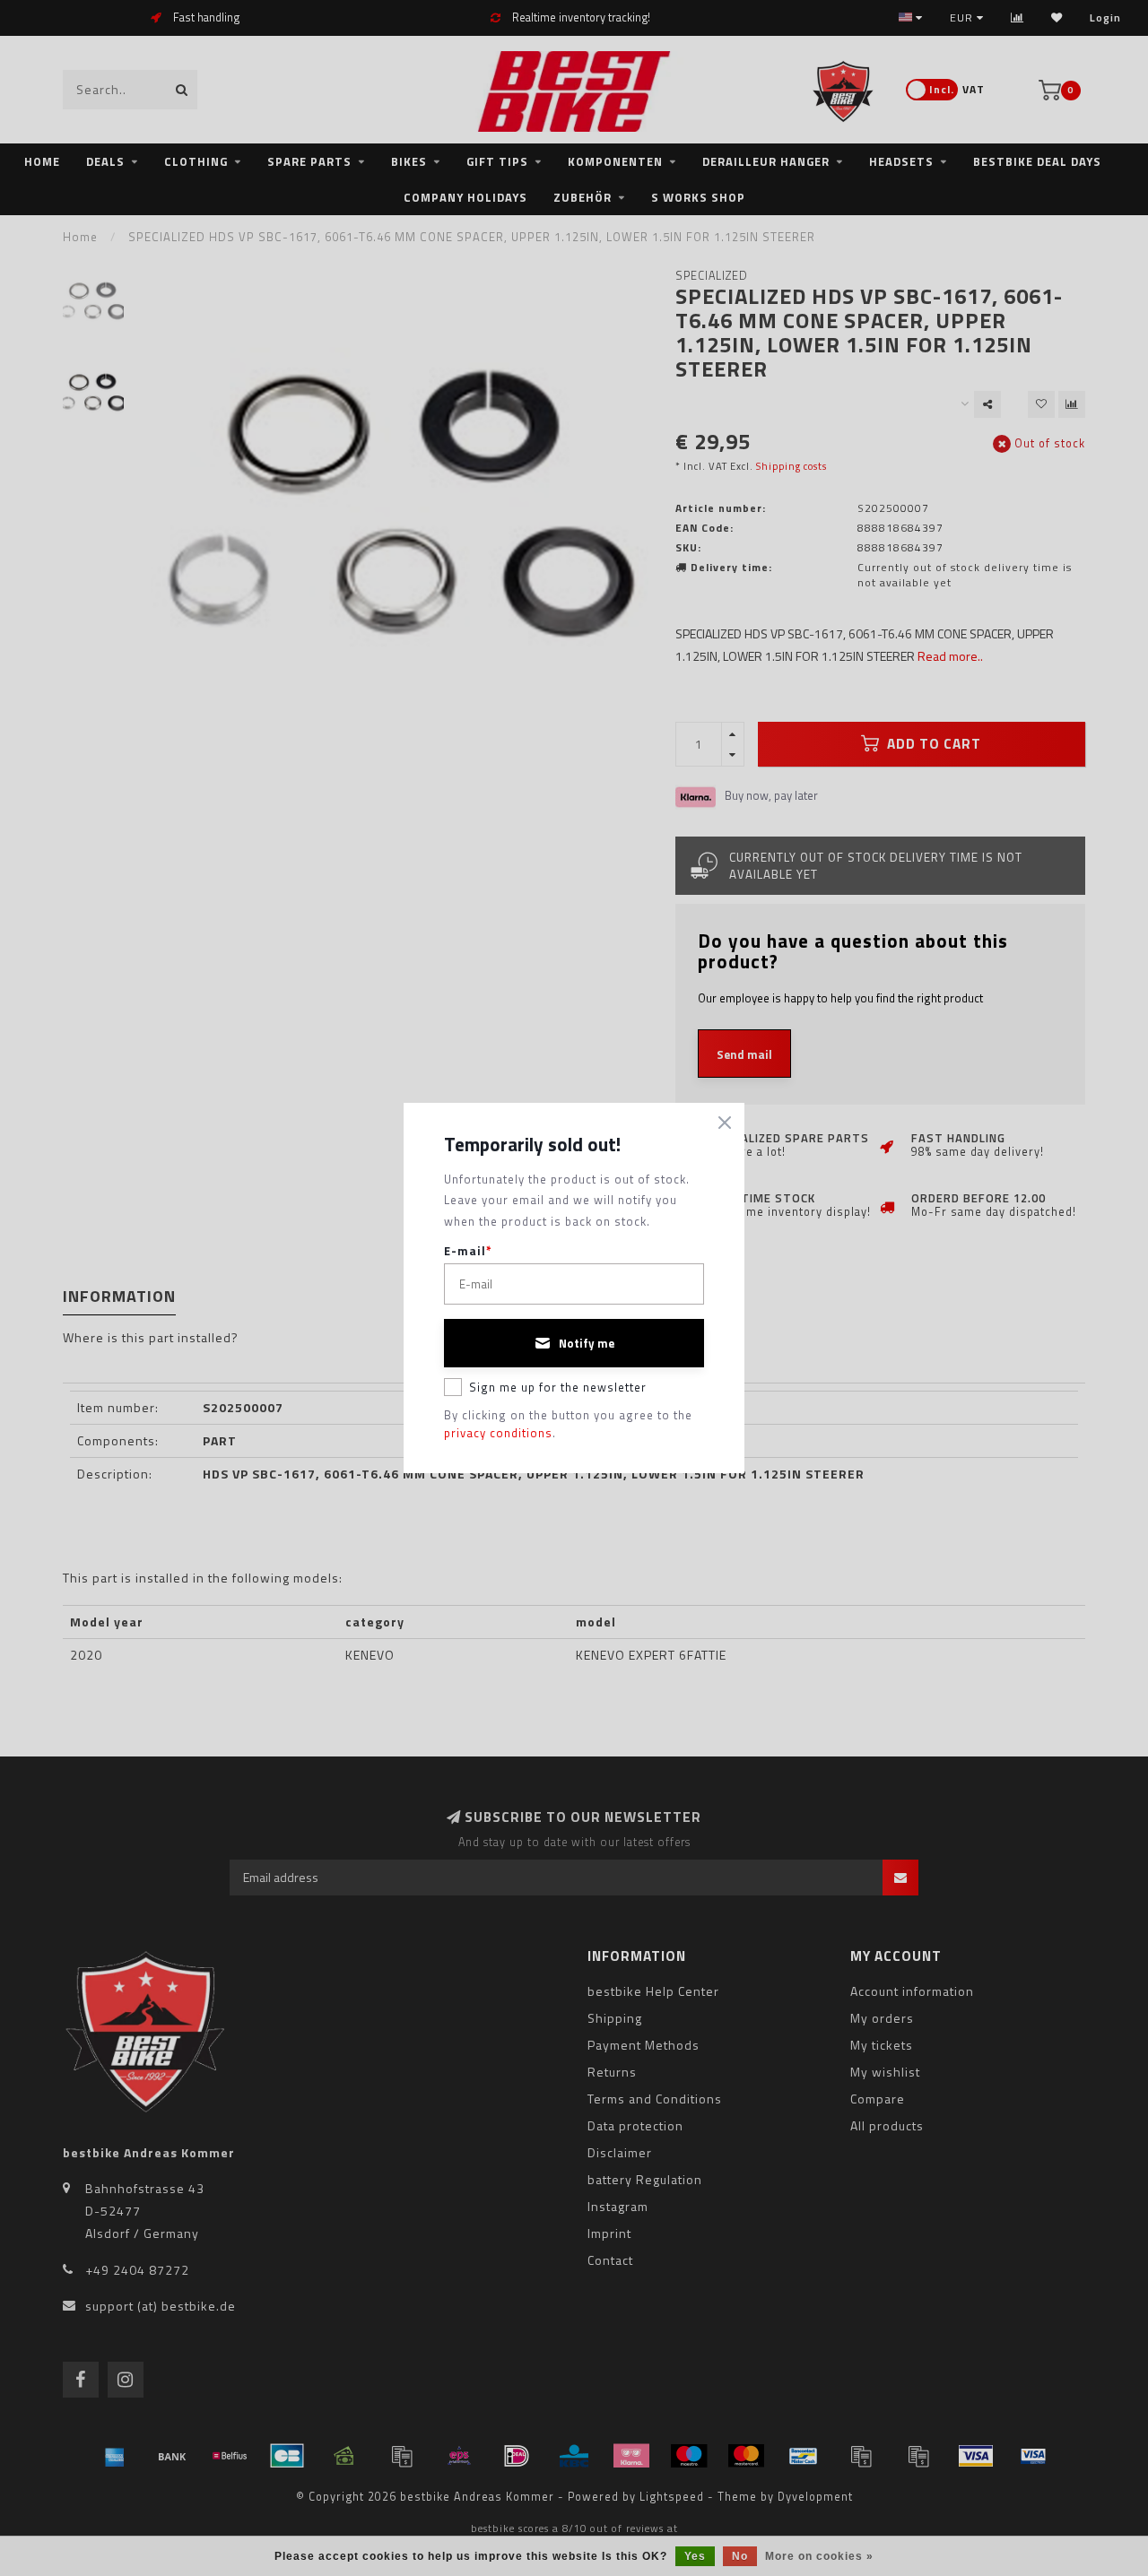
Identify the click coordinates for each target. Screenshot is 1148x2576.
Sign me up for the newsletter (558, 1387)
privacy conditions (498, 1433)
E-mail (468, 1251)
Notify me (587, 1343)
